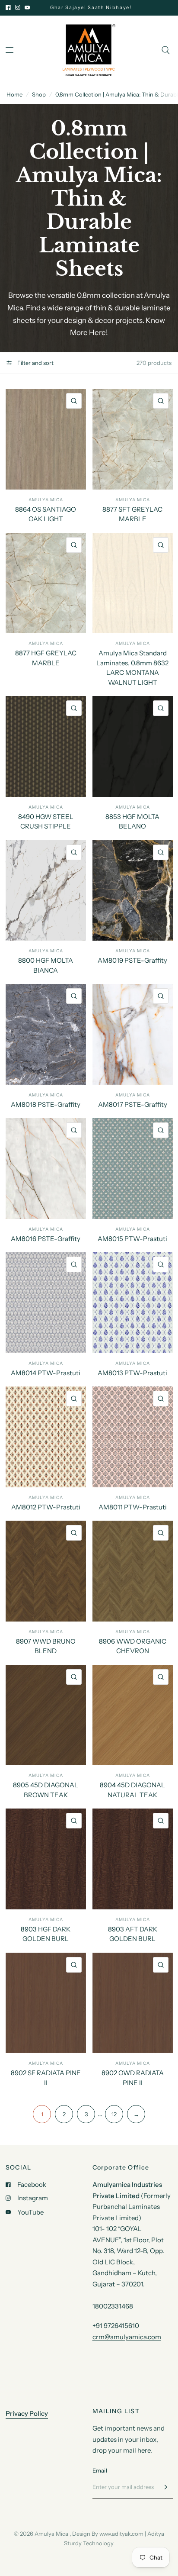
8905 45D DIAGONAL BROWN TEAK (46, 1790)
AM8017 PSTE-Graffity (133, 1104)
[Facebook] (8, 7)
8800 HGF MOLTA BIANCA (46, 965)
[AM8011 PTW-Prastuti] (133, 1437)
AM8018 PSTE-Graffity (46, 1104)
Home (14, 94)
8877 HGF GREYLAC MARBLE (46, 658)
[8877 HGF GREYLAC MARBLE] (46, 583)
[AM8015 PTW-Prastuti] (133, 1169)
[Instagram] (18, 7)
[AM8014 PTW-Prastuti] (46, 1303)
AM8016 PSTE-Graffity (46, 1239)
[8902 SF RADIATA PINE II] (46, 2003)
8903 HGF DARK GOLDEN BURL (46, 1934)
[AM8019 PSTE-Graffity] (133, 891)
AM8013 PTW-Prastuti (132, 1373)
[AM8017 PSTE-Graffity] (133, 1034)
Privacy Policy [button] (27, 2413)
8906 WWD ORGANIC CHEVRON (133, 1646)
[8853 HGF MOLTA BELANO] (133, 746)
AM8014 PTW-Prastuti (46, 1373)
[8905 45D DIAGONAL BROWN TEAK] (46, 1715)
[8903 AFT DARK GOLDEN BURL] (133, 1859)
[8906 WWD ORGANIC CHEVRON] (133, 1571)
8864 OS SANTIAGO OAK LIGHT (46, 514)
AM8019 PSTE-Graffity (132, 960)
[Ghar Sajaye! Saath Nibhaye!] (99, 8)
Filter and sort (35, 363)
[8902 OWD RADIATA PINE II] (133, 2003)
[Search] (166, 50)
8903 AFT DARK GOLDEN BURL (133, 1934)
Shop (39, 94)
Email (100, 2470)
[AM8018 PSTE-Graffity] (46, 1034)
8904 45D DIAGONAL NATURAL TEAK (132, 1790)
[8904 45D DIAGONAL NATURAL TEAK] (133, 1715)
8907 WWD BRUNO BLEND (46, 1646)
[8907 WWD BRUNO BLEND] (46, 1571)
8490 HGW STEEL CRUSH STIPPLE (46, 822)
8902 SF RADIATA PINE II (46, 2078)
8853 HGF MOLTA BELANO (132, 822)
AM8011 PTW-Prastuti (133, 1507)
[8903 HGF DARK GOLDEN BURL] (46, 1859)
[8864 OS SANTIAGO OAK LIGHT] (46, 439)
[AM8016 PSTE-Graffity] (46, 1169)
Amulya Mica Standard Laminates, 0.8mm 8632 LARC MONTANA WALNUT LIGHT (132, 668)
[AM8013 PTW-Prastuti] (133, 1303)
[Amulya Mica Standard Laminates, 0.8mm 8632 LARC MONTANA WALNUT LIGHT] (133, 583)
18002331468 (113, 2306)
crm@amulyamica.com (127, 2337)
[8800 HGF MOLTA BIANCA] (46, 891)
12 (114, 2114)
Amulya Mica (46, 500)
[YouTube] (27, 7)
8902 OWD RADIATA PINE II (133, 2078)
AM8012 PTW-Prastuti (46, 1507)
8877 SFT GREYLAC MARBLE (132, 514)
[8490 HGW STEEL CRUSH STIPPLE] (46, 746)
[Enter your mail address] (164, 2487)
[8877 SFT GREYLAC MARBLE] (133, 439)
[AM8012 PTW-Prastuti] (46, 1437)
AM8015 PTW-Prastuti (132, 1239)
